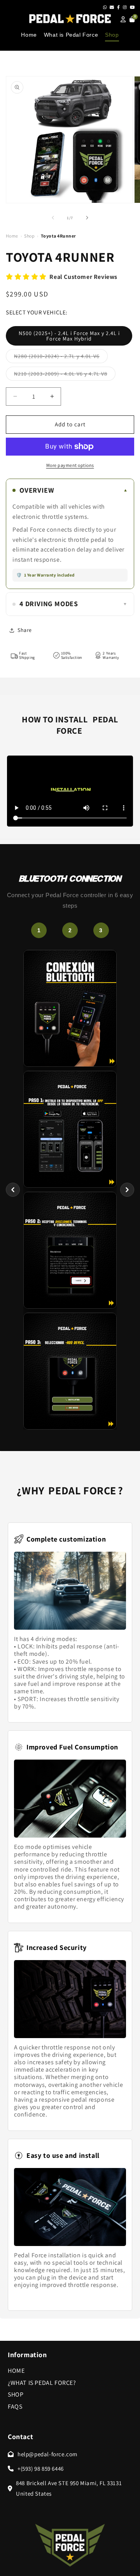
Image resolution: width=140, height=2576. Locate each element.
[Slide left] (53, 218)
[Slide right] (87, 218)
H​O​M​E (16, 2371)
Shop (112, 35)
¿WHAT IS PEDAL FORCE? (42, 2383)
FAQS (15, 2407)
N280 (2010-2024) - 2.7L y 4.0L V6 (61, 358)
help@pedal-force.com (47, 2454)
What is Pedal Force (71, 35)
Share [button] (25, 630)
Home (29, 35)
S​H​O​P (16, 2394)
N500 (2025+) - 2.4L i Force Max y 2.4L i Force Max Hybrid (69, 336)
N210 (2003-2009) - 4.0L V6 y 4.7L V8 (65, 375)
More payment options (70, 465)
